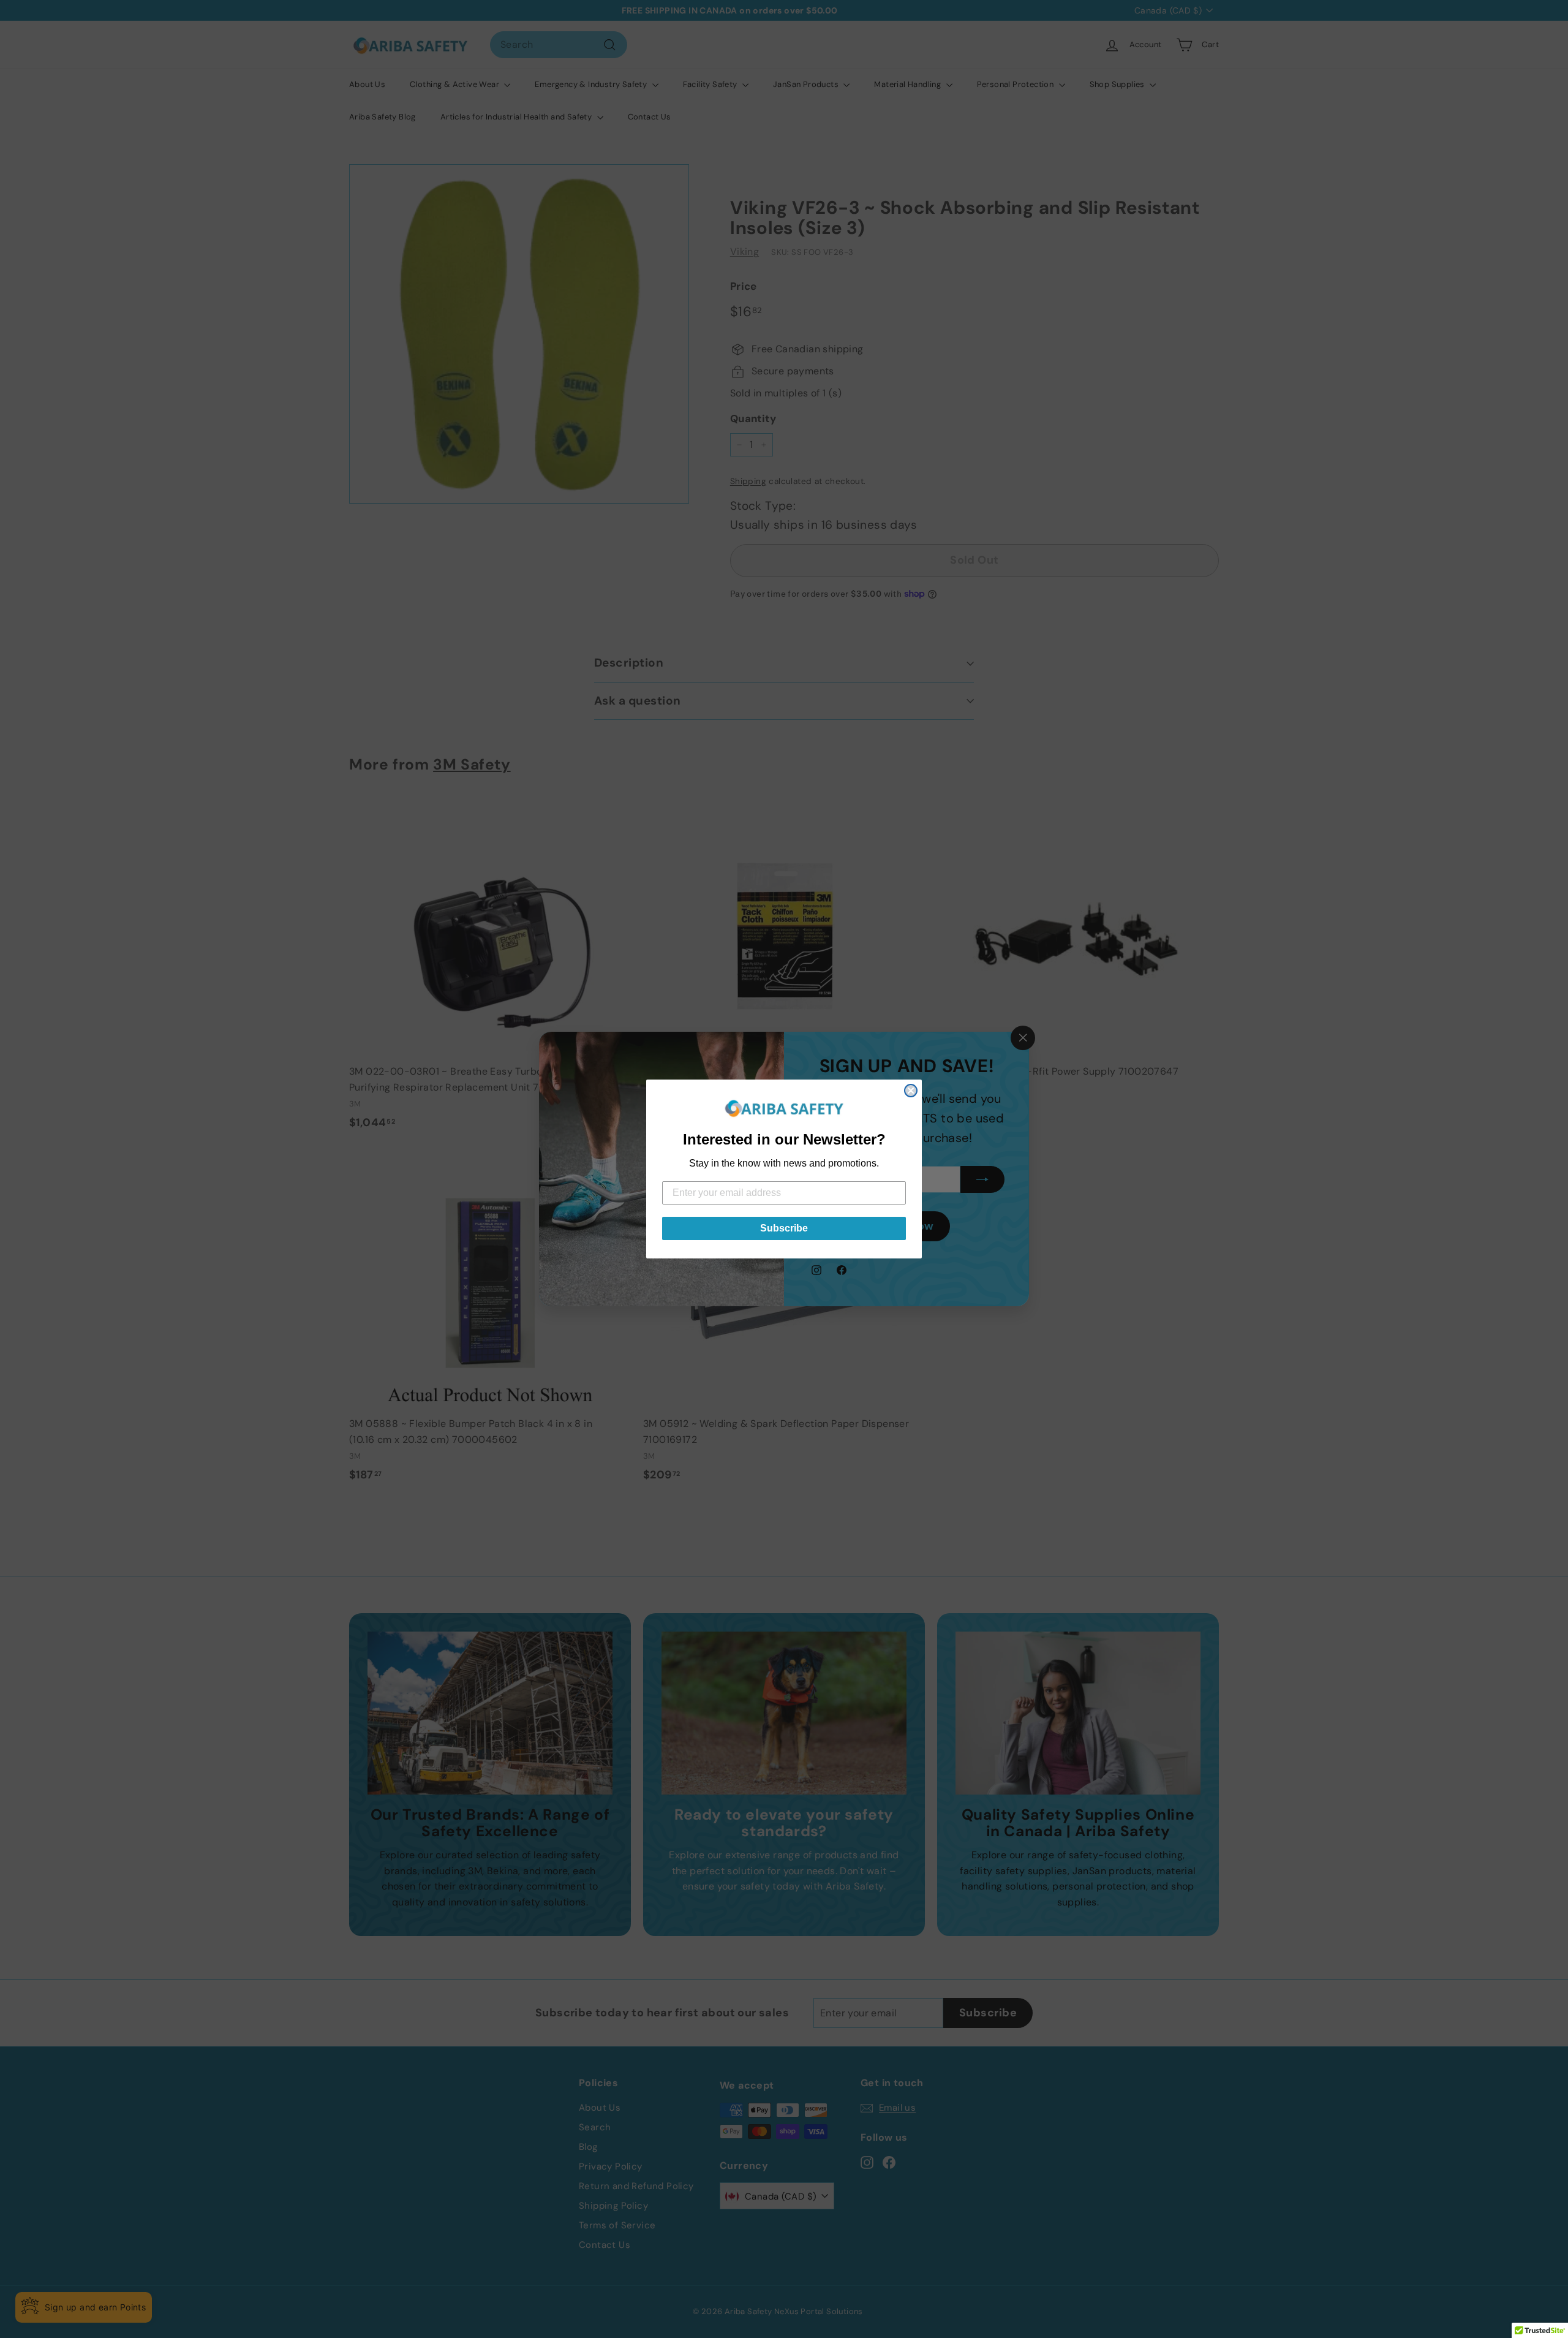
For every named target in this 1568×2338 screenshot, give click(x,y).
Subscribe (784, 1228)
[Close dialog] (911, 1091)
